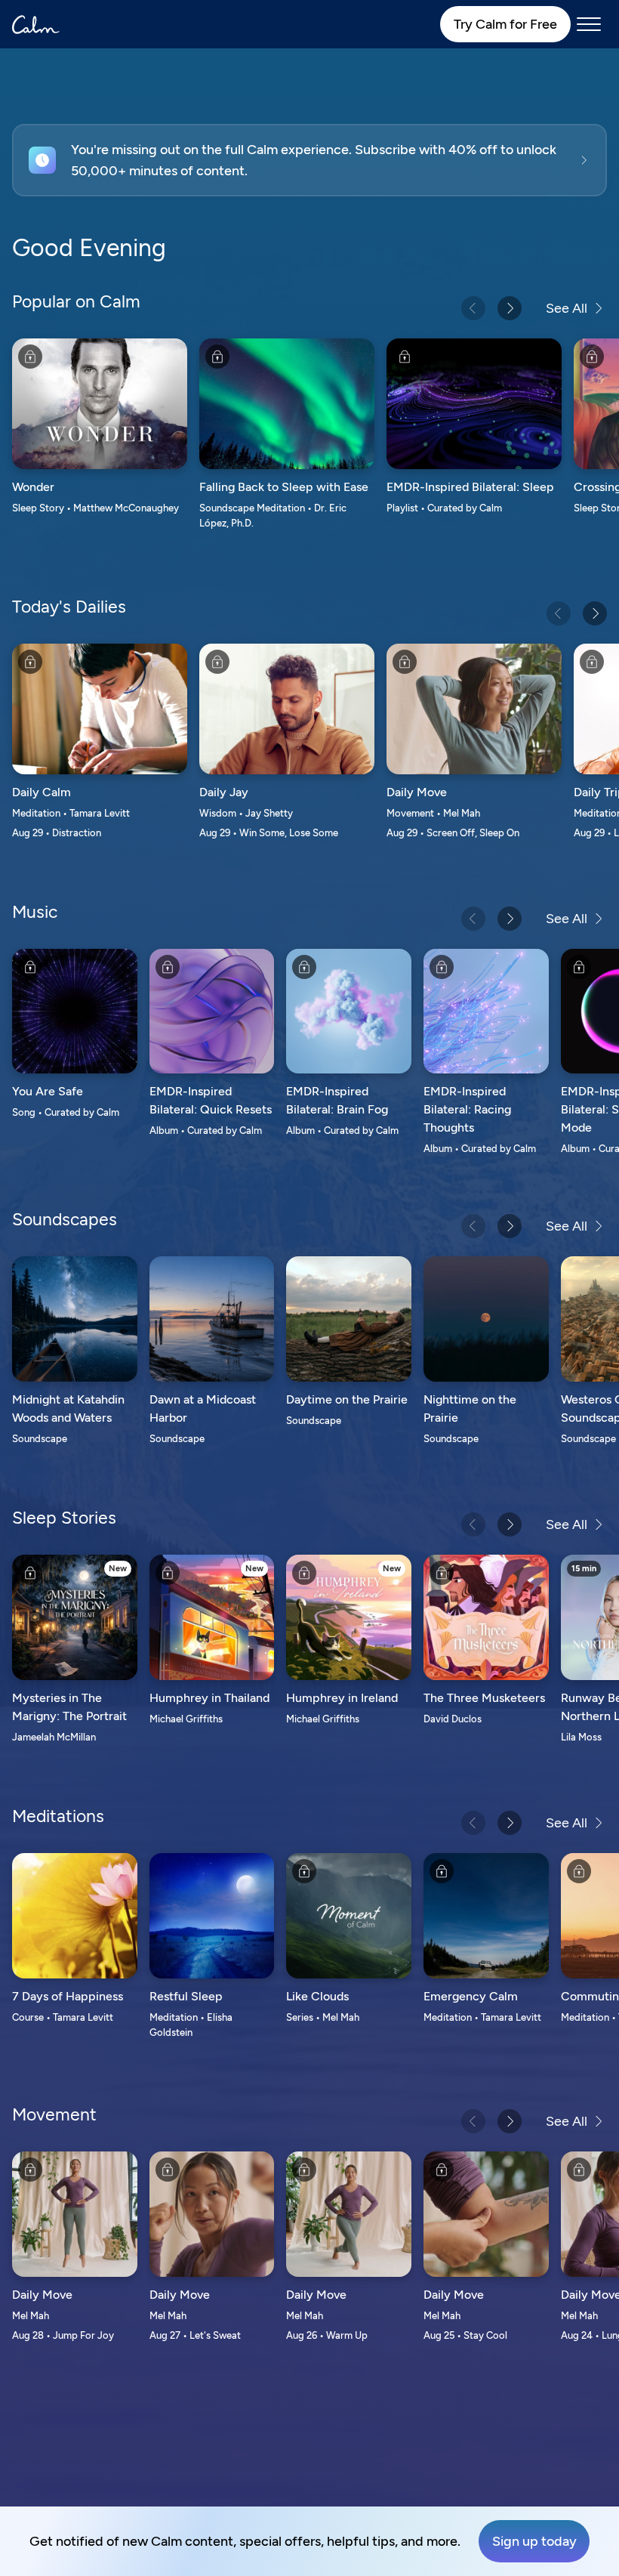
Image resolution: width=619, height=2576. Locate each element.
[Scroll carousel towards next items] (510, 308)
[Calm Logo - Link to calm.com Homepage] (36, 25)
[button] (309, 160)
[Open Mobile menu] (589, 24)
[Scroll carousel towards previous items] (473, 308)
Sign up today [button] (534, 2541)
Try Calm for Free (505, 24)
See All (567, 308)
